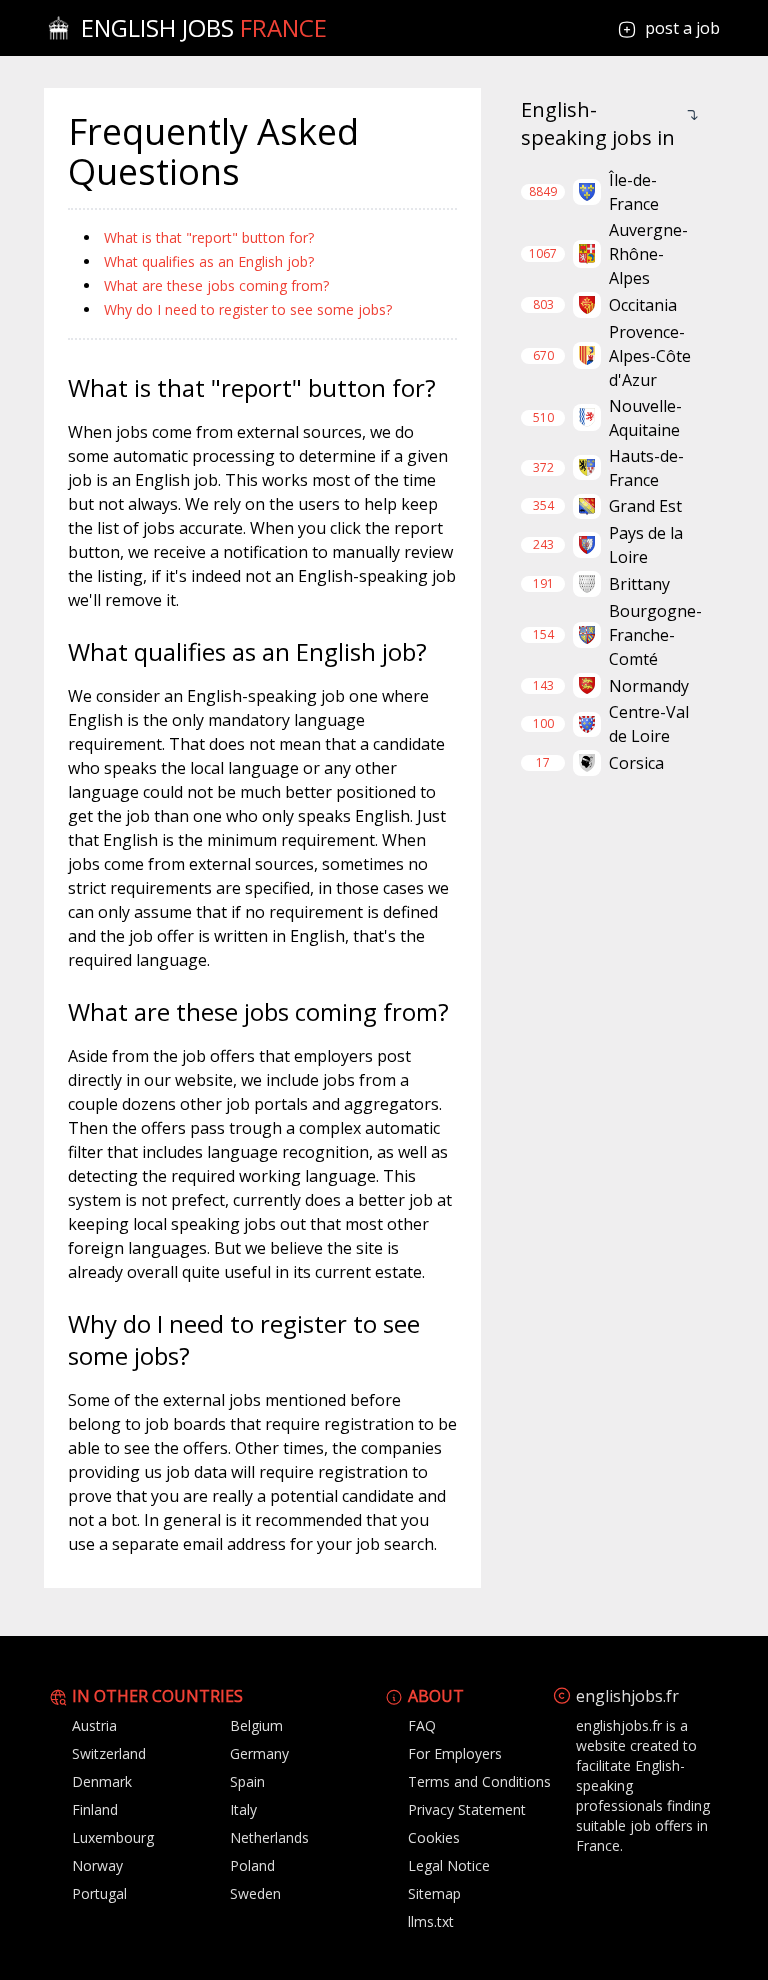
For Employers (455, 1753)
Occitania (643, 305)
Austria (94, 1725)
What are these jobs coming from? (216, 285)
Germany (259, 1753)
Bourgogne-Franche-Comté (655, 635)
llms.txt (431, 1921)
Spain (247, 1781)
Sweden (255, 1893)
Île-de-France (634, 192)
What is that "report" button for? (209, 237)
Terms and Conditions (479, 1781)
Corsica (636, 763)
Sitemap (434, 1893)
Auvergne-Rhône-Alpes (648, 254)
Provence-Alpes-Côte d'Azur (650, 356)
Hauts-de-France (646, 468)
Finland (95, 1809)
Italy (243, 1809)
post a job (682, 28)
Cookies (434, 1837)
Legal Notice (449, 1865)
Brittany (639, 584)
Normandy (649, 686)
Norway (97, 1865)
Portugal (99, 1893)
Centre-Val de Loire (649, 724)
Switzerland (109, 1753)
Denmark (102, 1781)
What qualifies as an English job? (209, 261)
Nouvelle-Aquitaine (645, 418)
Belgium (256, 1725)
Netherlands (269, 1837)
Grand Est (645, 506)
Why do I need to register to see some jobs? (248, 309)
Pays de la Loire (646, 545)
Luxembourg (113, 1837)
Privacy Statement (467, 1809)
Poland (252, 1865)
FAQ (422, 1725)
